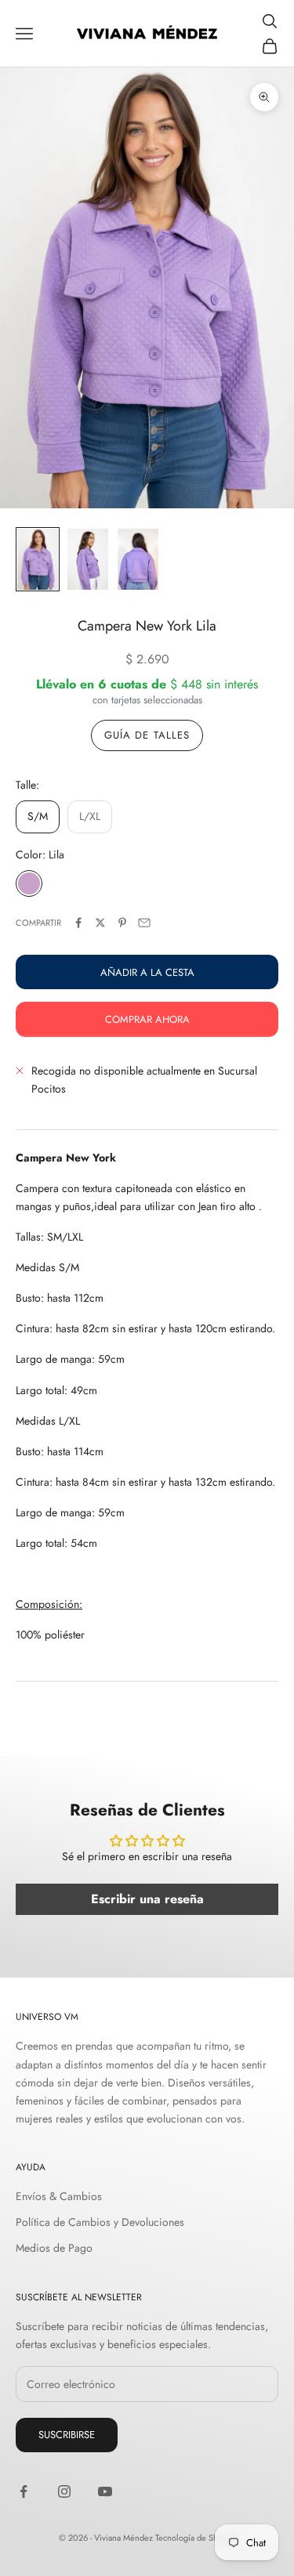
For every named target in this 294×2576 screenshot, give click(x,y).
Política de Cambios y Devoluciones (100, 2222)
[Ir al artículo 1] (38, 559)
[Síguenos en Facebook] (24, 2491)
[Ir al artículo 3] (138, 559)
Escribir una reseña (147, 1899)
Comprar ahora (147, 1019)
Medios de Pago (54, 2248)
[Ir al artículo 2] (88, 559)
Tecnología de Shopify (196, 2538)
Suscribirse (67, 2435)
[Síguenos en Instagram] (64, 2491)
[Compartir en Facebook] (78, 923)
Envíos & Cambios (59, 2196)
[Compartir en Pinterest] (122, 923)
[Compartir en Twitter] (100, 923)
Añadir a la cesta (147, 972)
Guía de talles (147, 735)
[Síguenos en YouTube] (105, 2491)
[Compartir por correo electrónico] (144, 923)
